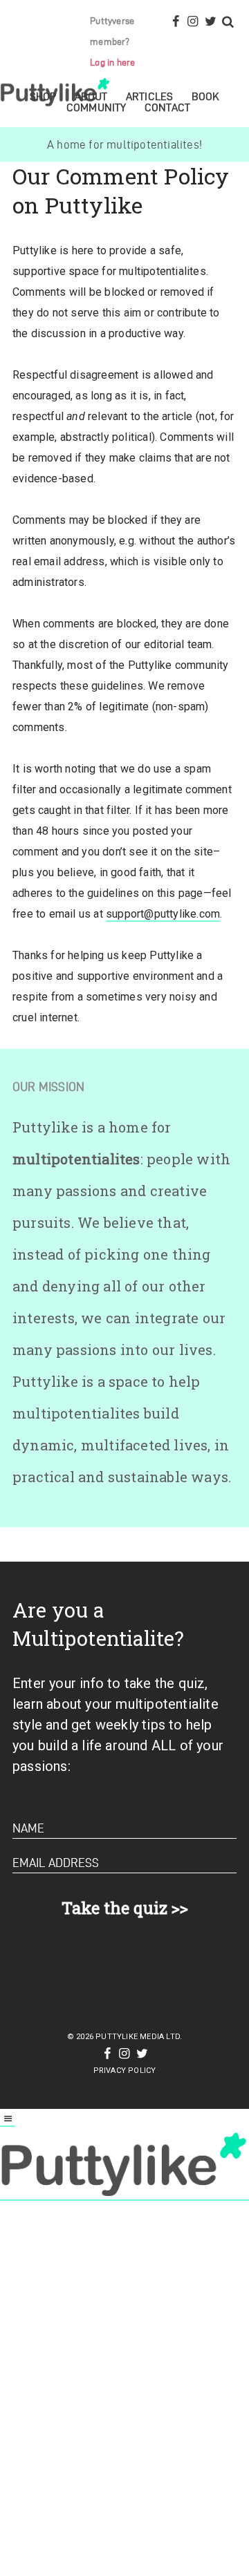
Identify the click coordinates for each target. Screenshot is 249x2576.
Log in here (112, 63)
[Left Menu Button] (8, 2120)
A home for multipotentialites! (124, 144)
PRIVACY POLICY (125, 2071)
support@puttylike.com (163, 914)
